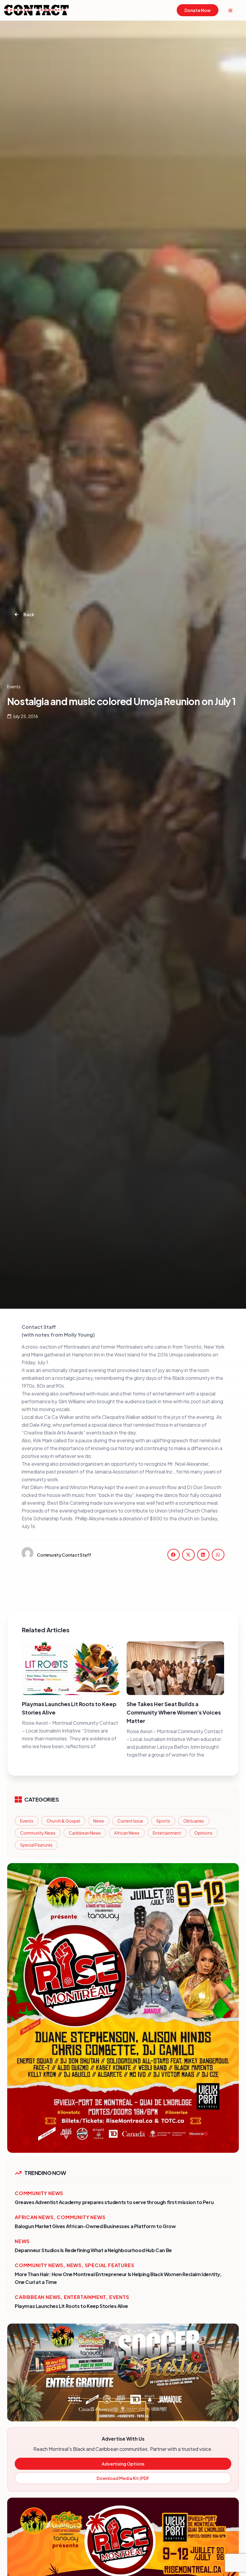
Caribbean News (85, 1833)
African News (127, 1833)
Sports (163, 1821)
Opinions (203, 1833)
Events (27, 1821)
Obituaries (194, 1821)
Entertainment (167, 1833)
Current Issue (130, 1821)
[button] (174, 1555)
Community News (38, 1833)
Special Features (36, 1845)
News (99, 1821)
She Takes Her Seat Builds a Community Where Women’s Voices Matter (174, 1712)
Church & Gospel (63, 1821)
